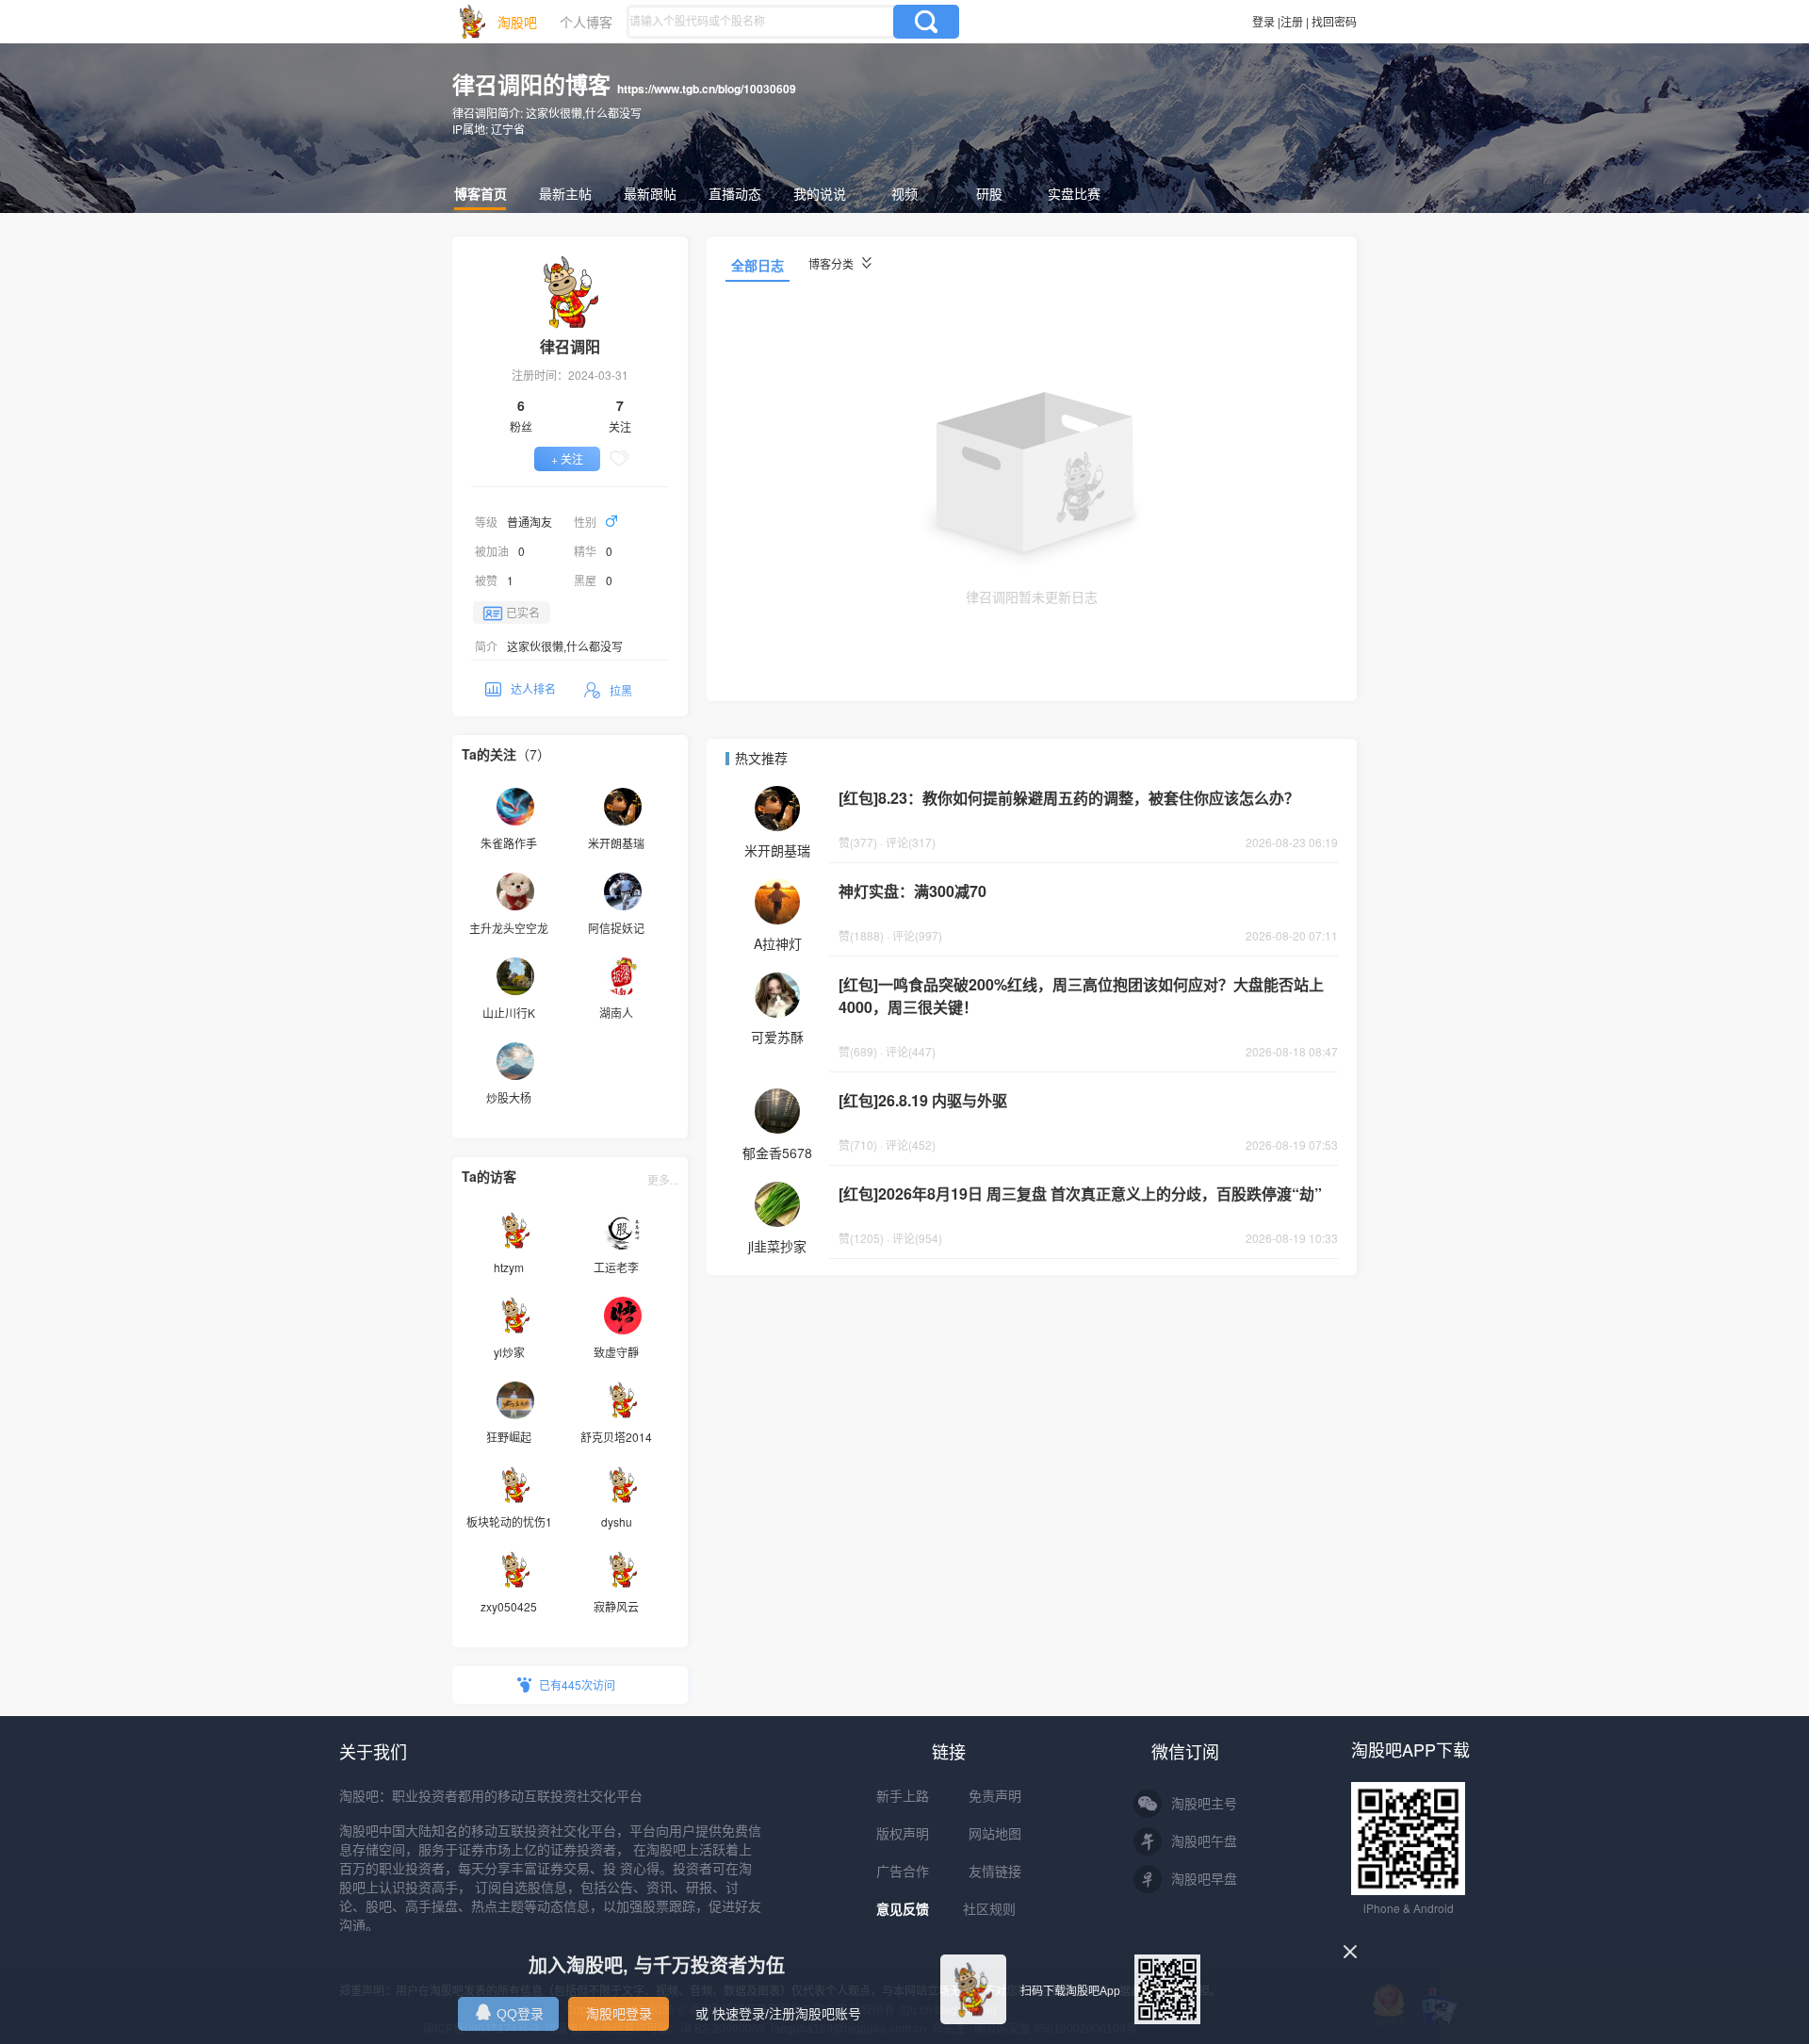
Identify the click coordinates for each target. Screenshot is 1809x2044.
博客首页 (481, 193)
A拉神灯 (778, 943)
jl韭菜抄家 (777, 1246)
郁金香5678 (777, 1153)
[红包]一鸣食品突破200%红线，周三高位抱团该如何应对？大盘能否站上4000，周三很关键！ (1081, 996)
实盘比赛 (1074, 193)
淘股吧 (517, 22)
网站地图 (995, 1834)
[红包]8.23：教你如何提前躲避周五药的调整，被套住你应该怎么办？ (1069, 798)
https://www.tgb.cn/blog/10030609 (707, 89)
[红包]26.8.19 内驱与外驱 (923, 1100)
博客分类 (832, 263)
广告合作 (903, 1872)
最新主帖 (565, 193)
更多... (663, 1179)
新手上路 (903, 1796)
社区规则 (989, 1909)
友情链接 (995, 1872)
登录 (1263, 21)
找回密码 (1334, 21)
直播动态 (735, 193)
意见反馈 (903, 1909)
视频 (904, 193)
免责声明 (995, 1796)
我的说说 (820, 193)
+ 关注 (567, 458)
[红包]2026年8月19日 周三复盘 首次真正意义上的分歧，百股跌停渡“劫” (1080, 1194)
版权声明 (903, 1834)
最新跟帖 (650, 193)
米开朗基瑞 (777, 850)
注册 (1292, 21)
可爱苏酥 (777, 1037)
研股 (989, 193)
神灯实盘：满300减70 (913, 891)
